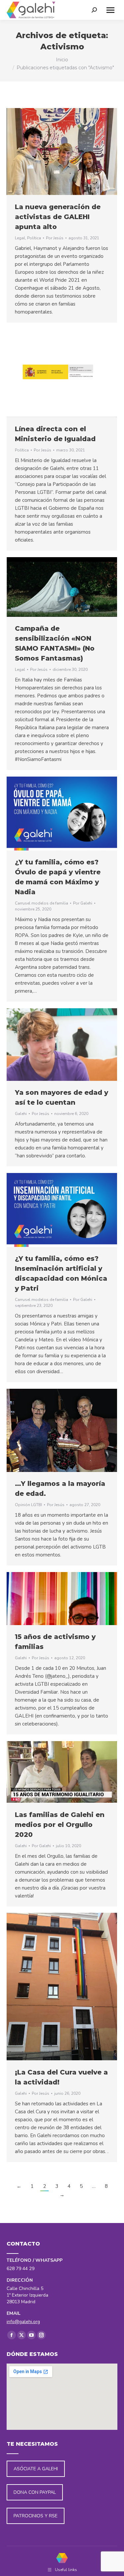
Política (34, 238)
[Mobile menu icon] (110, 10)
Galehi (21, 1114)
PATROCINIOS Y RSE (36, 2516)
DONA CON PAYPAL (35, 2492)
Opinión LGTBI (28, 1505)
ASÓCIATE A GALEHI (36, 2469)
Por (55, 238)
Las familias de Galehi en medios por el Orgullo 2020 (60, 1825)
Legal (20, 238)
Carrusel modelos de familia (41, 903)
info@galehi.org (23, 2322)
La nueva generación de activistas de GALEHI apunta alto (58, 217)
